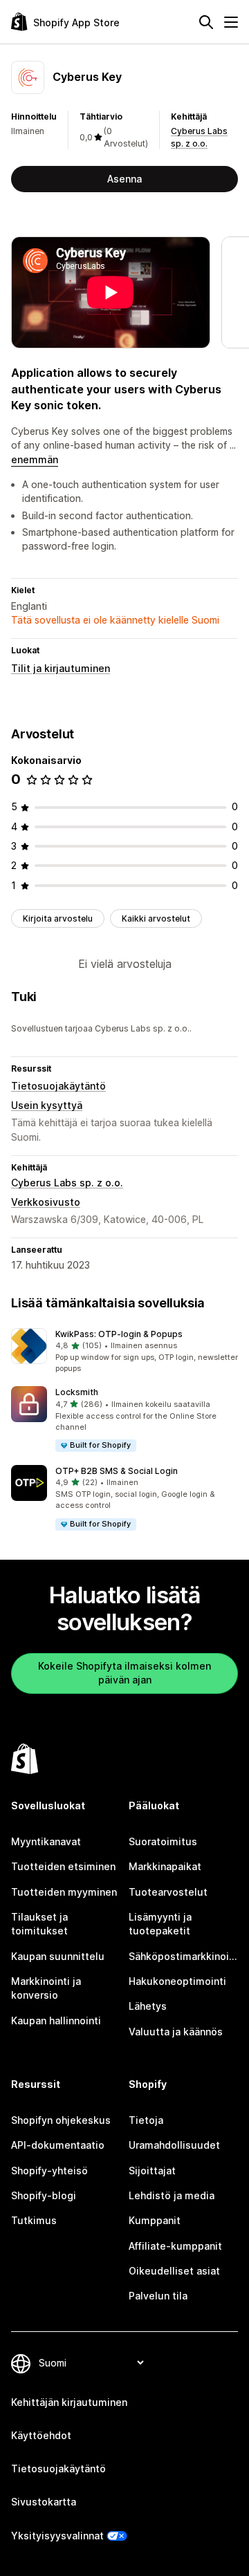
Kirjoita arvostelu (58, 918)
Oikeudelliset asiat (174, 2271)
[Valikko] (231, 22)
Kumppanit (155, 2220)
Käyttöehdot (41, 2435)
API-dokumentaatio (58, 2145)
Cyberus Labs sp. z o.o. (67, 1183)
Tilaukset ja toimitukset (39, 1924)
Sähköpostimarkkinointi (183, 1956)
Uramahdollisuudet (174, 2145)
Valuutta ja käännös (176, 2032)
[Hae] (206, 22)
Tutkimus (34, 2220)
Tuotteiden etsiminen (63, 1866)
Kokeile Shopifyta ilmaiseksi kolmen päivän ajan (124, 1673)
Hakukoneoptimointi (177, 1981)
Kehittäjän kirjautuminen (69, 2402)
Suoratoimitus (163, 1841)
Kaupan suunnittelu (58, 1956)
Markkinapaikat (165, 1866)
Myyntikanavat (46, 1841)
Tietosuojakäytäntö (58, 1086)
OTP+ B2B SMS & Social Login (117, 1471)
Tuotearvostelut (168, 1892)
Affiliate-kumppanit (175, 2246)
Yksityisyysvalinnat (57, 2536)
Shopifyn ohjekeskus (61, 2120)
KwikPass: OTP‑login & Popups (119, 1334)
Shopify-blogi (44, 2195)
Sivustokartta (44, 2502)
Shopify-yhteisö (49, 2171)
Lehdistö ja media (172, 2195)
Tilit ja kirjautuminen (61, 668)
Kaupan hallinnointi (56, 2020)
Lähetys (148, 2006)
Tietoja (146, 2120)
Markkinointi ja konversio (46, 1988)
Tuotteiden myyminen (64, 1892)
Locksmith (77, 1392)
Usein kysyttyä (47, 1105)
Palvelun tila (158, 2296)
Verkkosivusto (46, 1202)
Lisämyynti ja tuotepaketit (160, 1924)
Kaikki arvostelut (156, 918)
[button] (124, 1352)
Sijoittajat (152, 2171)
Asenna (124, 179)
